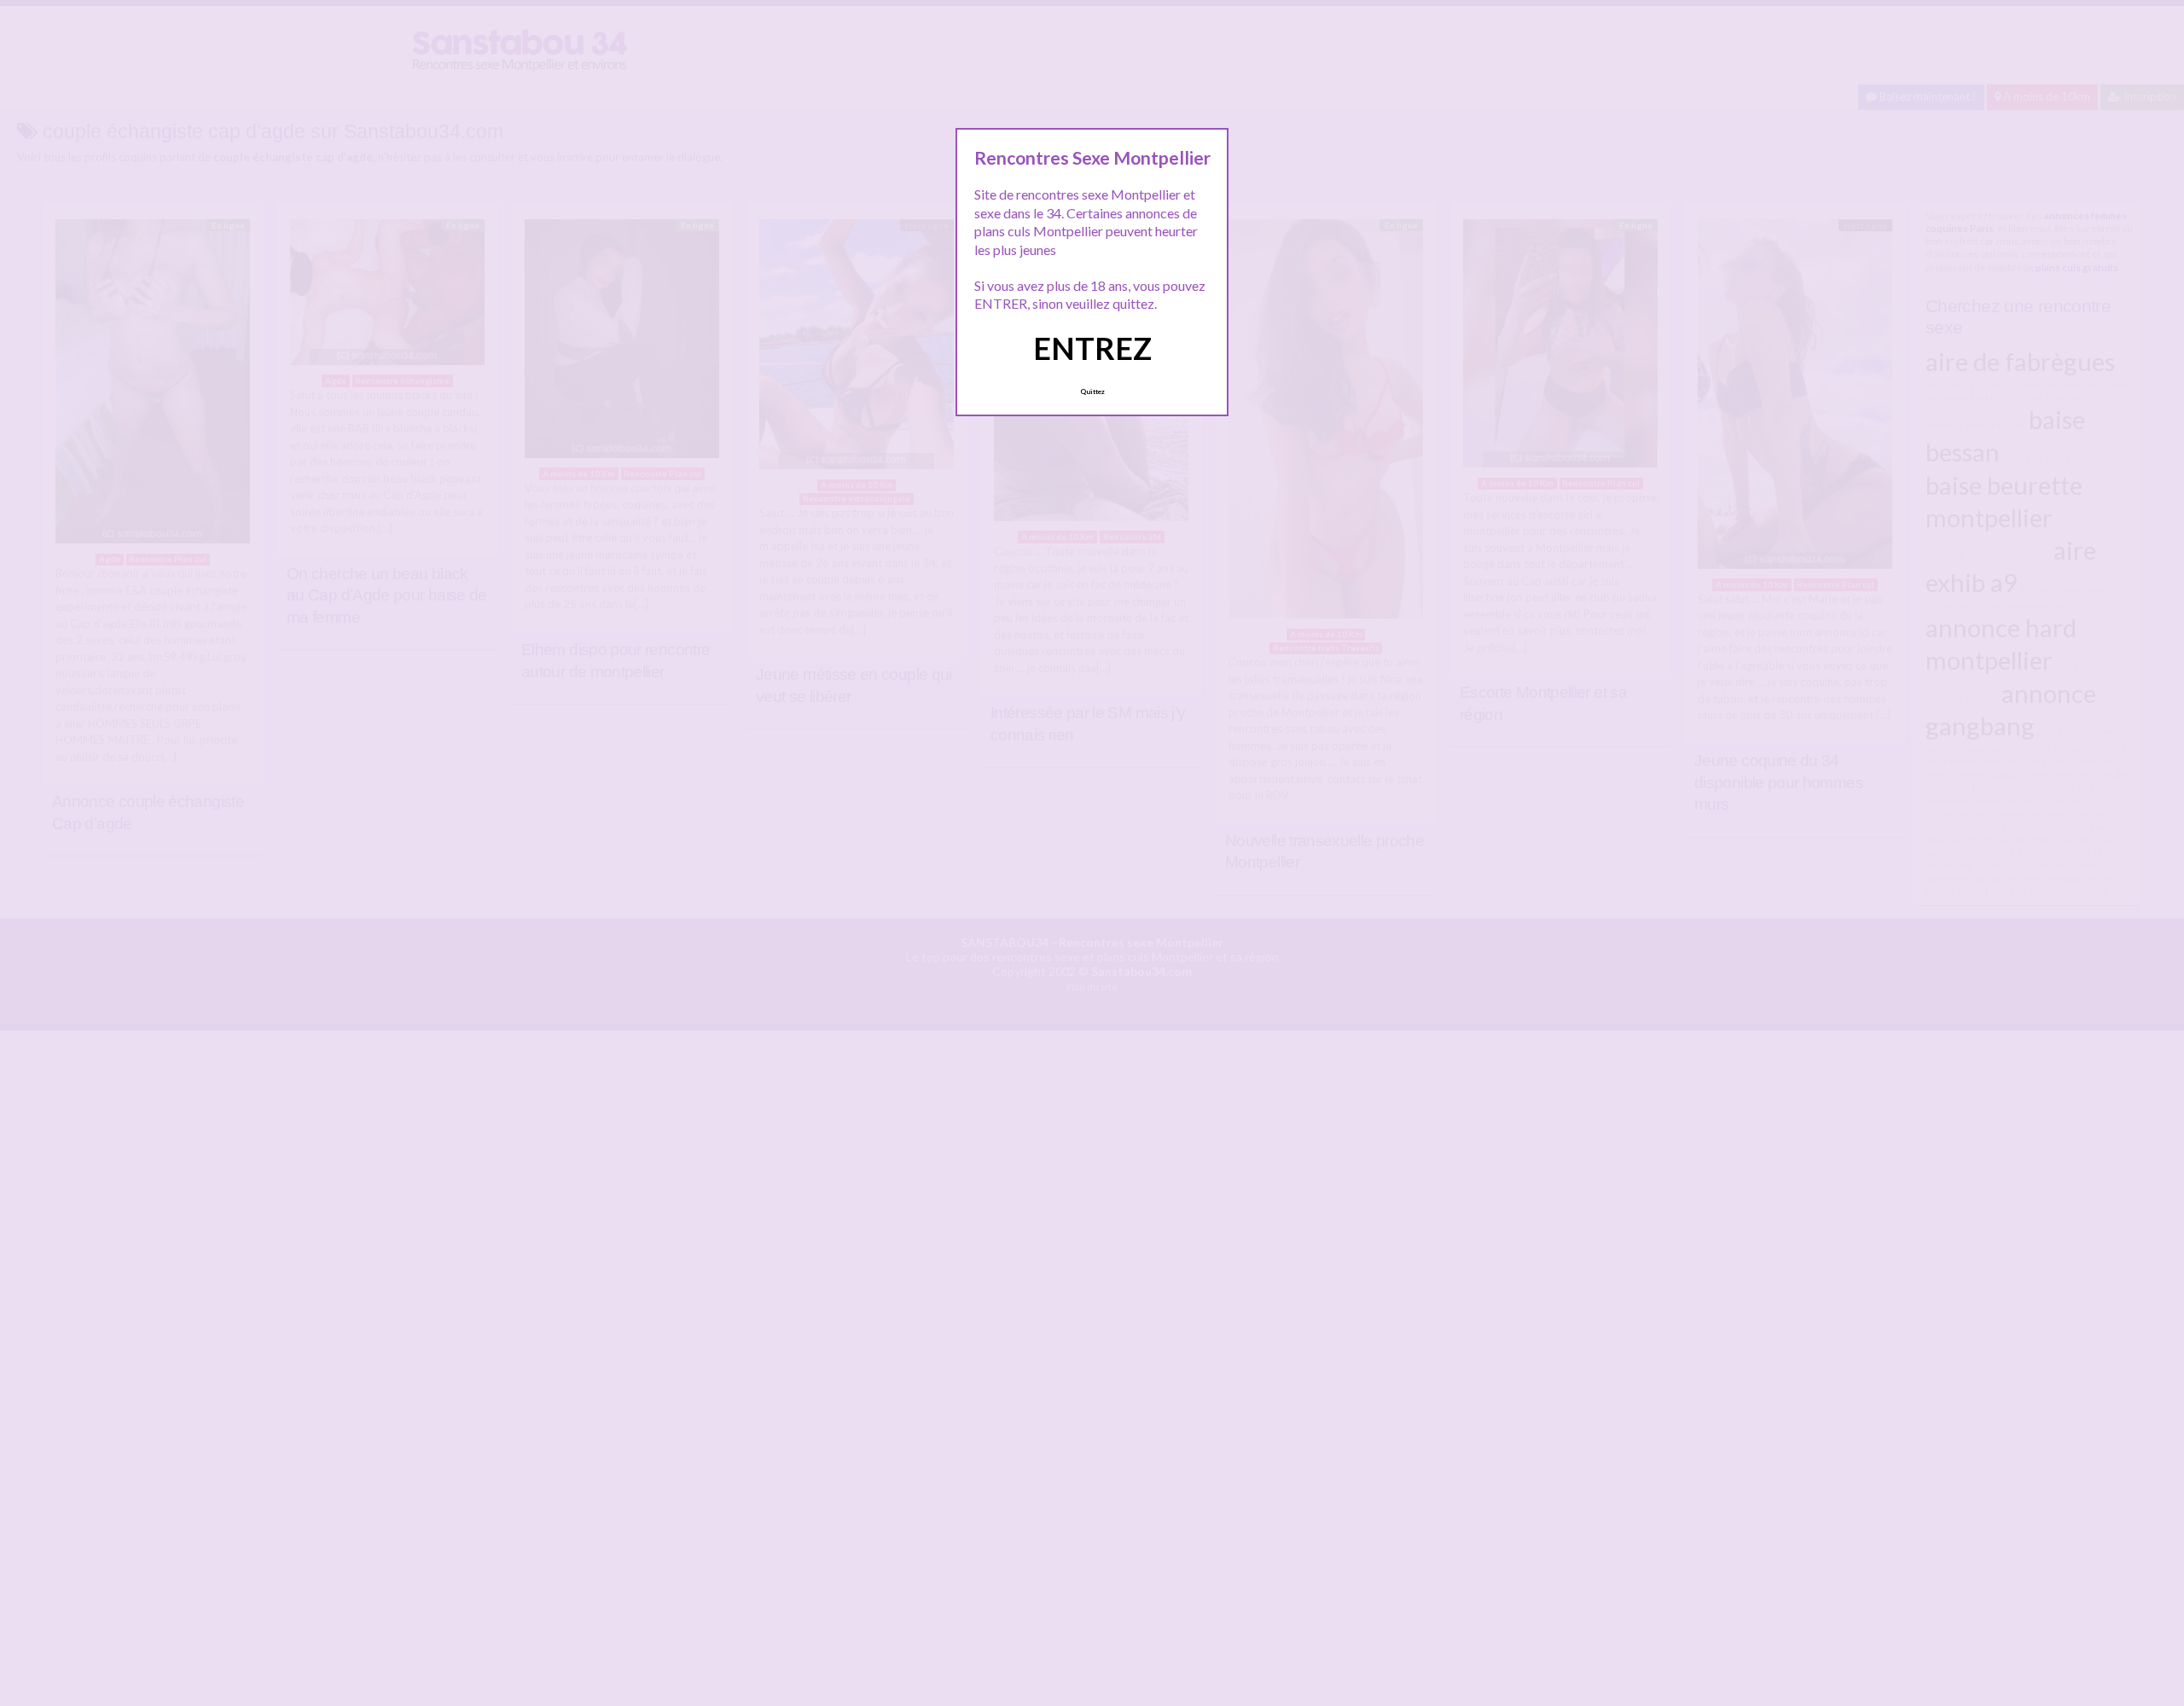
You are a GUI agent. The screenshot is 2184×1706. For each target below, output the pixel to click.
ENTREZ (1092, 348)
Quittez (1092, 392)
